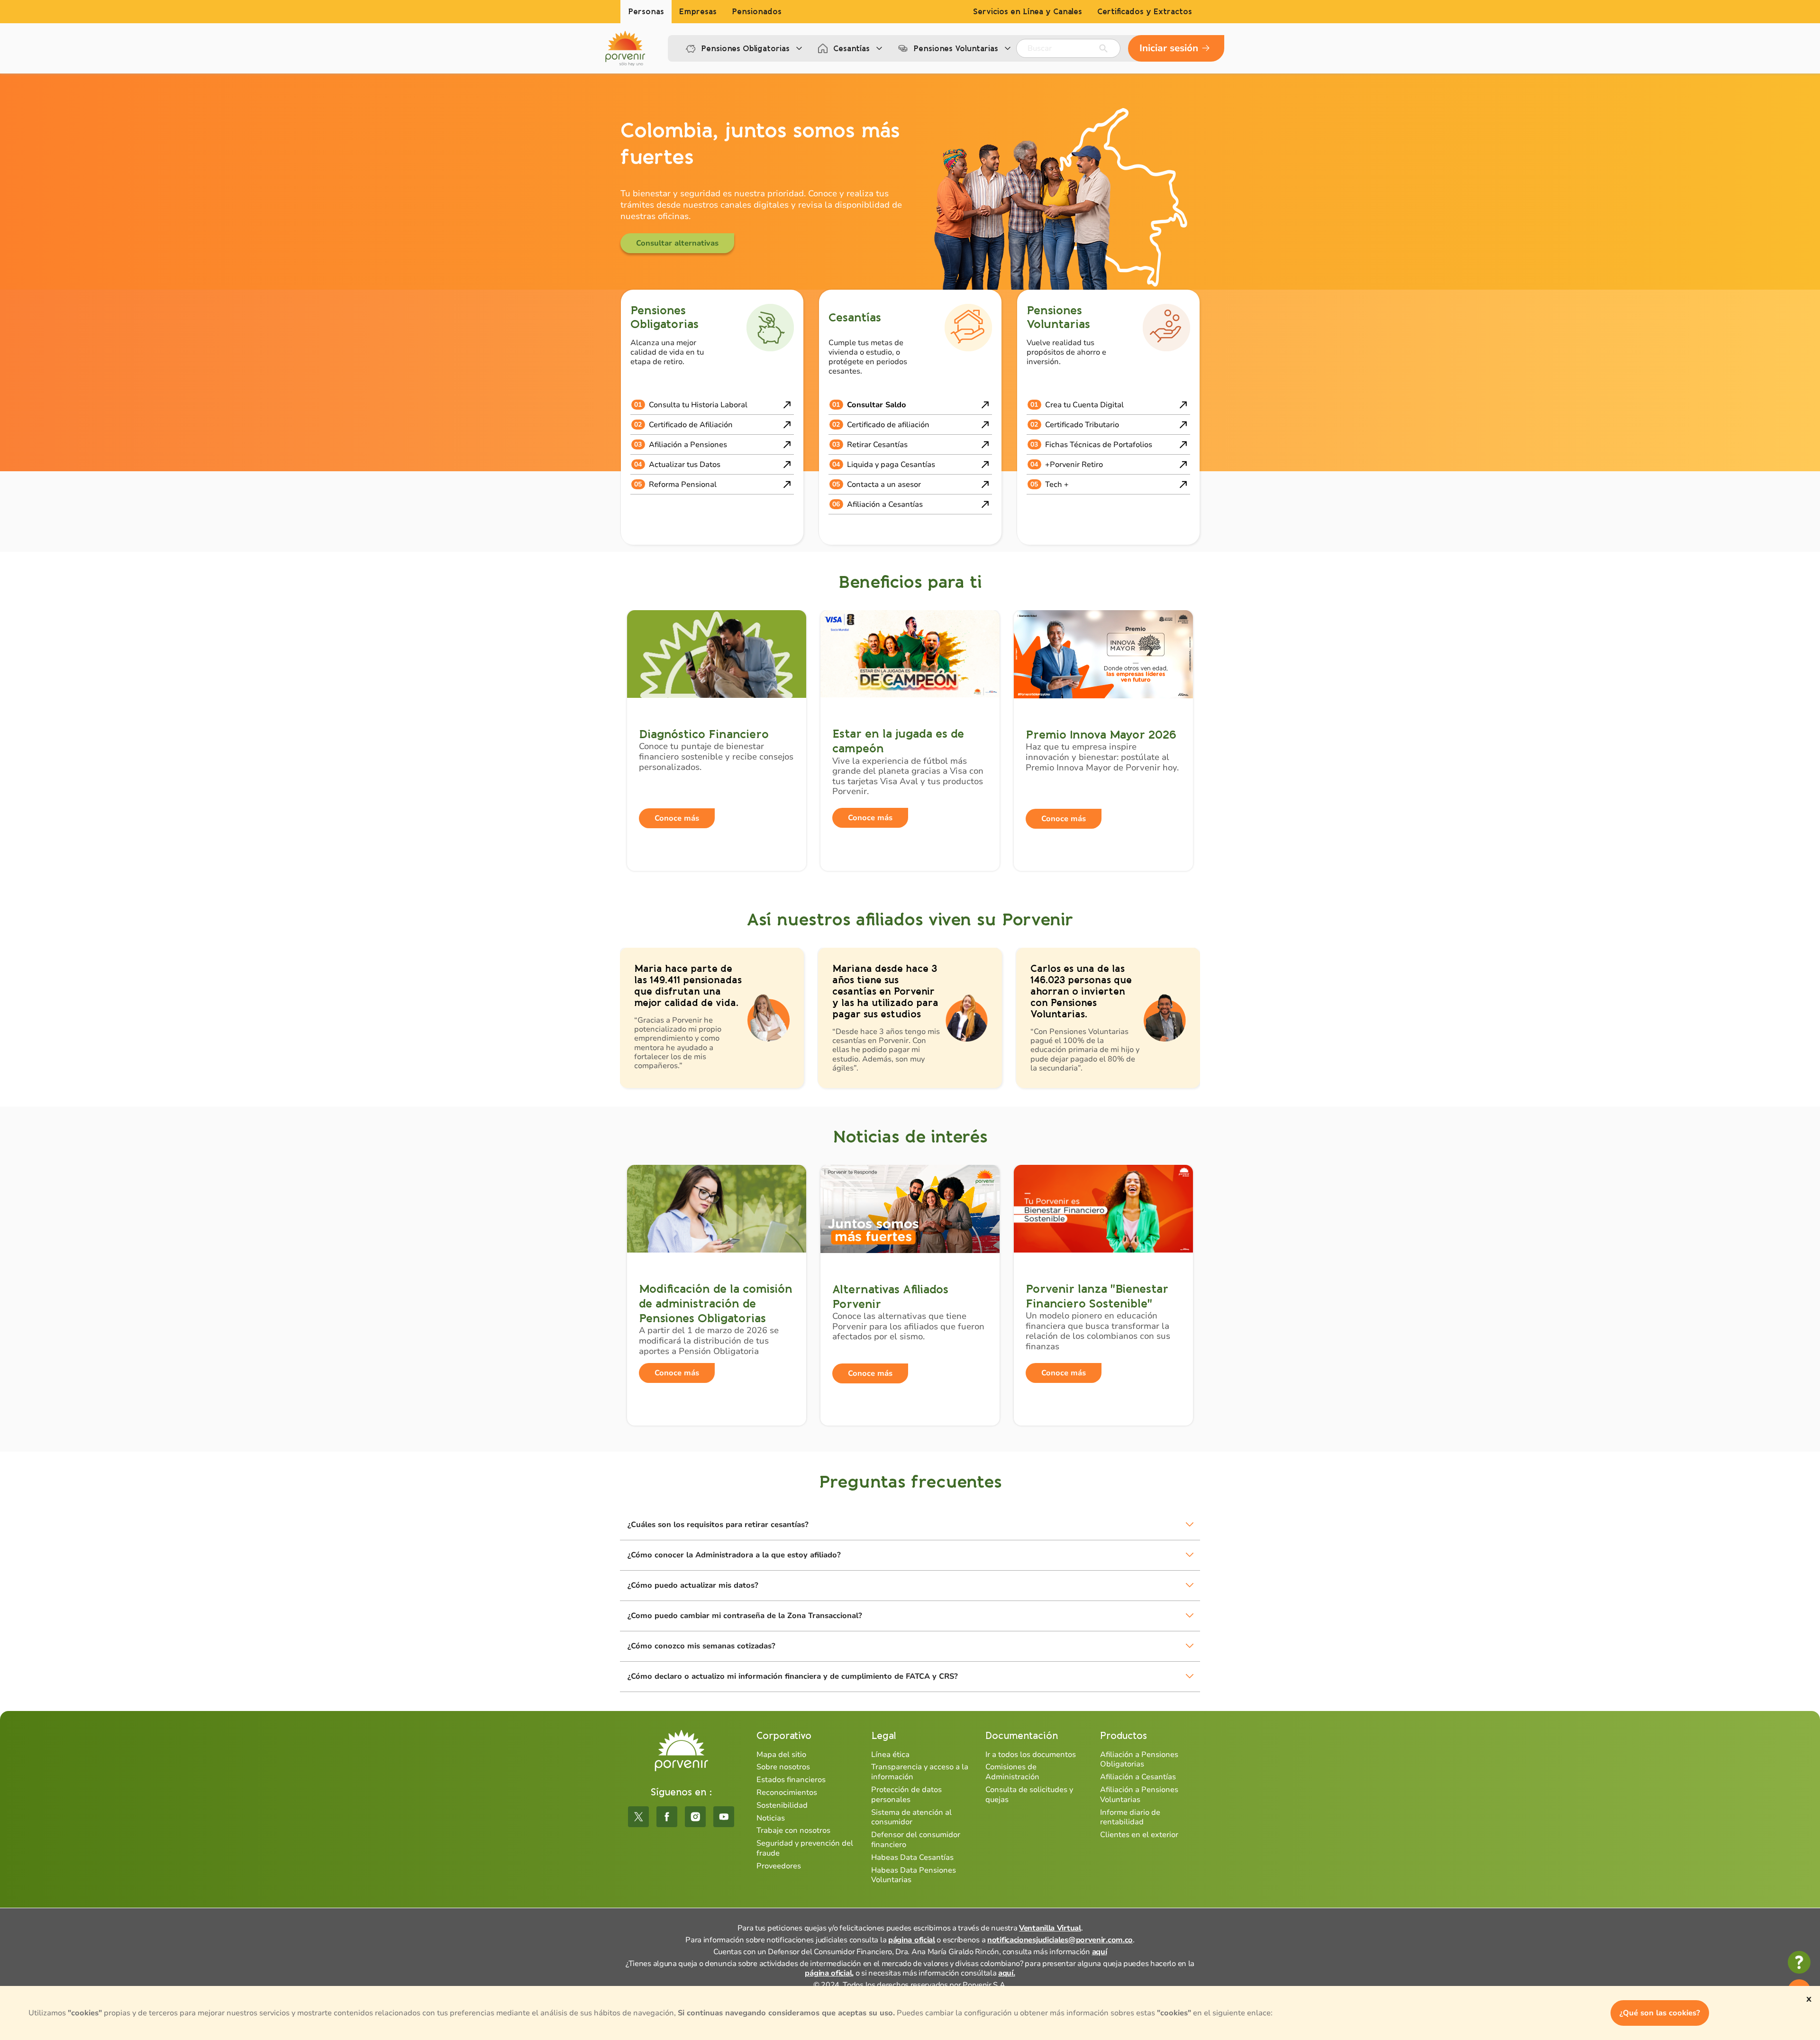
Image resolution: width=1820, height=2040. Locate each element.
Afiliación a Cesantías (1138, 1777)
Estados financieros (791, 1780)
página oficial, (829, 1973)
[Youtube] (724, 1817)
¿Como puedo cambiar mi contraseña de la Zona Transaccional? (745, 1616)
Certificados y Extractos (1145, 12)
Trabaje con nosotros (793, 1830)
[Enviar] (1103, 48)
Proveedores (779, 1866)
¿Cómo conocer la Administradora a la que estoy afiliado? (734, 1555)
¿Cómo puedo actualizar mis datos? (693, 1585)
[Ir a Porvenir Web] (625, 48)
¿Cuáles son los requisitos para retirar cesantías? (718, 1525)
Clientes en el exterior (1139, 1835)
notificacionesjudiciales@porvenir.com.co (1060, 1940)
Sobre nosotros (783, 1767)
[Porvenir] (681, 1751)
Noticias (771, 1818)
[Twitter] (638, 1817)
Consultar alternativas (677, 243)
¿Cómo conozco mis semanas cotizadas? (701, 1646)
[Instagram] (695, 1817)
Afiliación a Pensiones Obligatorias (1139, 1760)
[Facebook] (667, 1817)
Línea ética (890, 1755)
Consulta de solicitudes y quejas (1029, 1795)
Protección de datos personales (906, 1795)
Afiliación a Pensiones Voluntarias (1139, 1795)
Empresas (698, 12)
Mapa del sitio (781, 1755)
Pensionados (757, 12)
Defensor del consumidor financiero (916, 1840)
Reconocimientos (787, 1793)
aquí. (1007, 1973)
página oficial (912, 1940)
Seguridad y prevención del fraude (805, 1848)
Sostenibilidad (782, 1805)
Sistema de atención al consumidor (911, 1817)
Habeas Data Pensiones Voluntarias (914, 1875)
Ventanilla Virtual (1050, 1928)
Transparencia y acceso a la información (920, 1772)
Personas (646, 12)
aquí (1100, 1952)
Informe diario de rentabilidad (1130, 1817)
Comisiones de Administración (1012, 1772)
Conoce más (677, 818)
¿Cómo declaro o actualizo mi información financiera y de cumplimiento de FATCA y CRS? (793, 1676)
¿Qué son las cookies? (1660, 2013)
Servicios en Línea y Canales (1028, 12)
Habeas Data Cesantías (912, 1857)
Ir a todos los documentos (1031, 1755)
